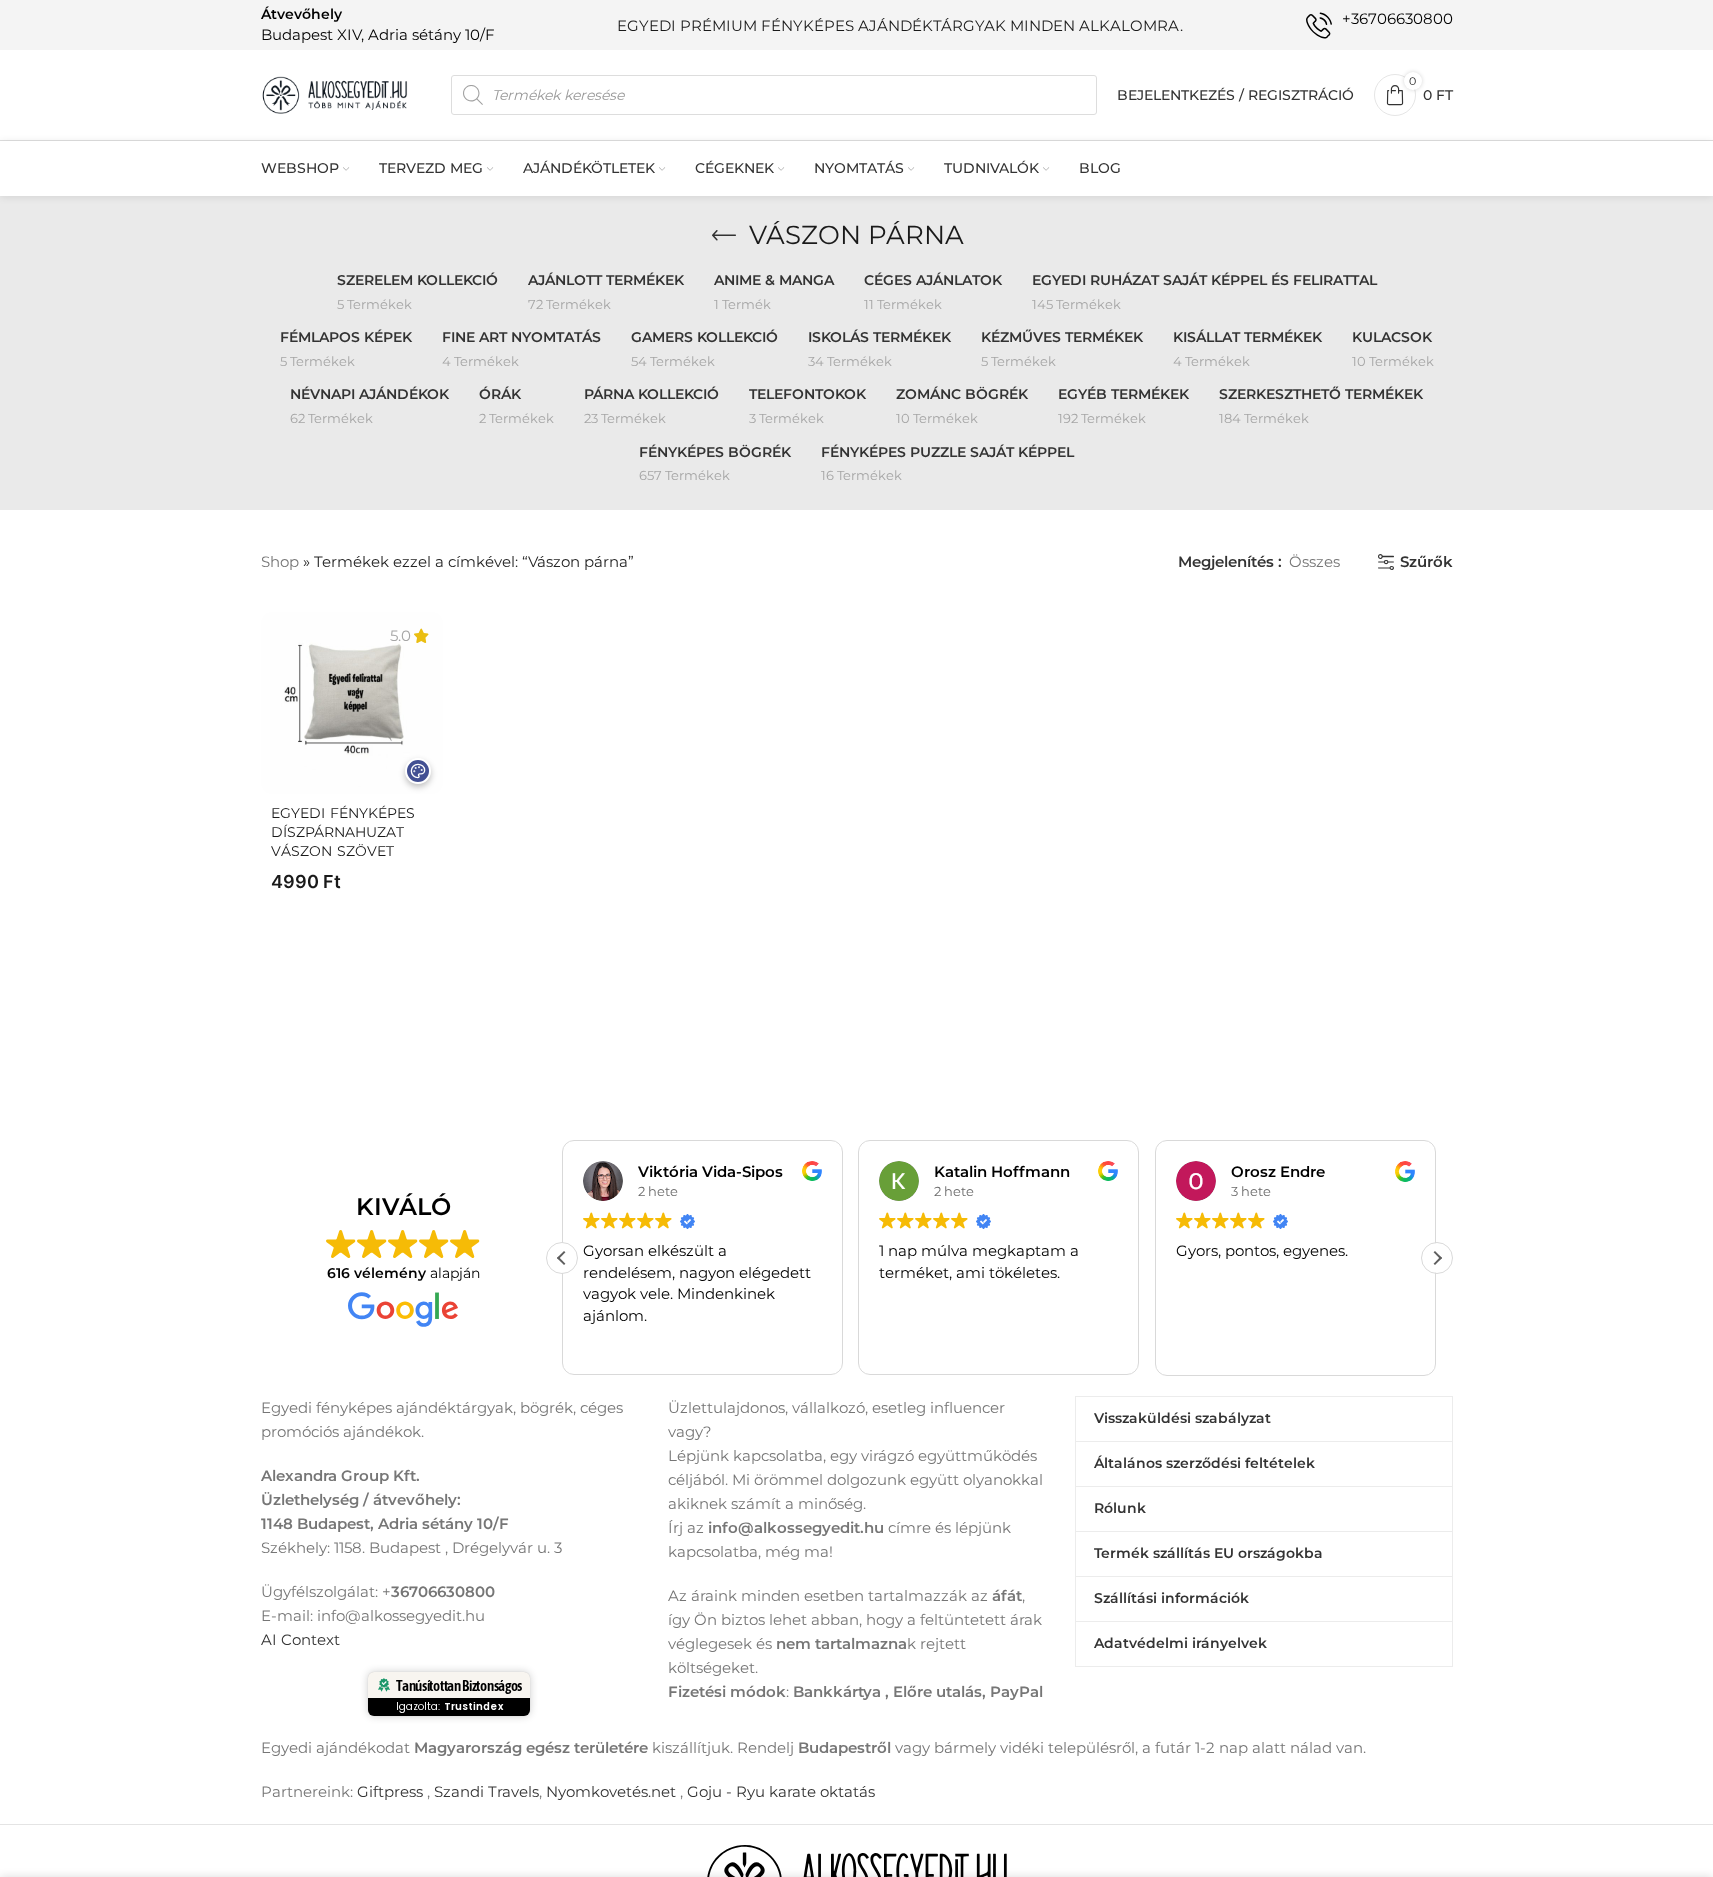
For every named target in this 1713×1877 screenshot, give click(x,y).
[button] (1437, 1258)
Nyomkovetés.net (611, 1791)
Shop (280, 561)
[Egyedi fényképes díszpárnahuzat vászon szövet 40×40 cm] (352, 703)
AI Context (300, 1639)
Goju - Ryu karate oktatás (781, 1791)
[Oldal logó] (336, 93)
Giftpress (390, 1791)
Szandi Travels (486, 1791)
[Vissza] (724, 236)
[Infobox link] (378, 24)
